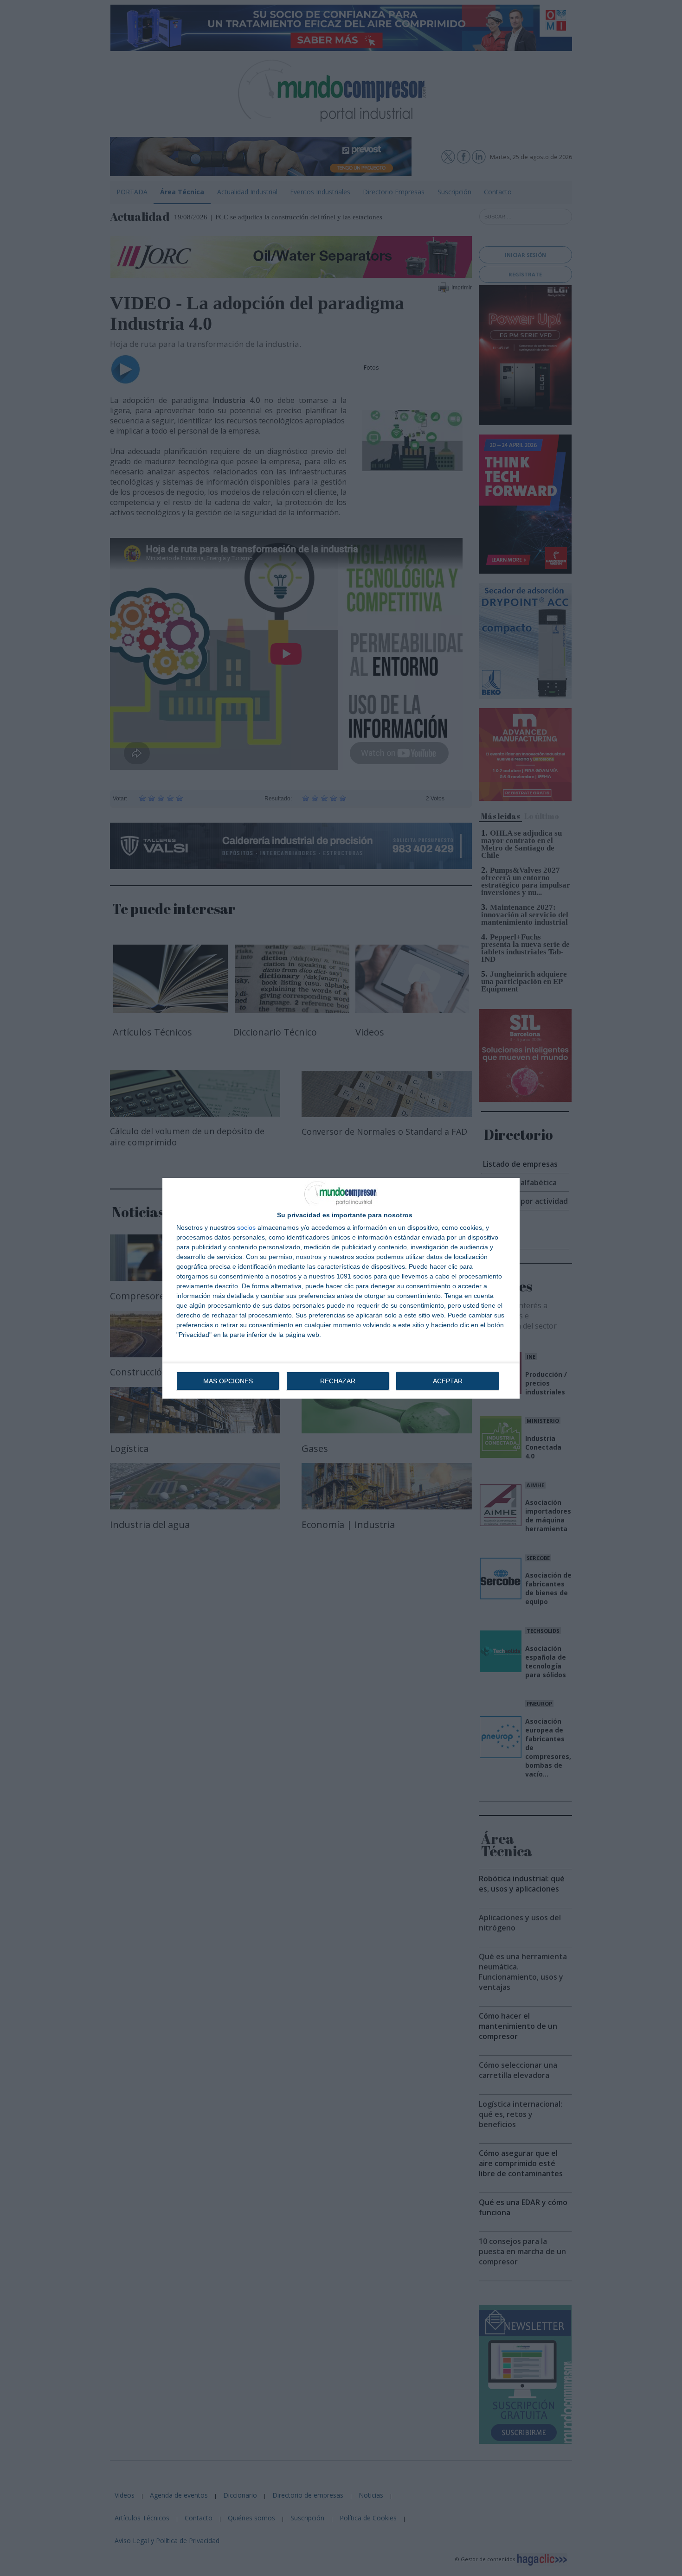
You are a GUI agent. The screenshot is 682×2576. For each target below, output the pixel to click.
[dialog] (341, 1288)
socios (246, 1227)
